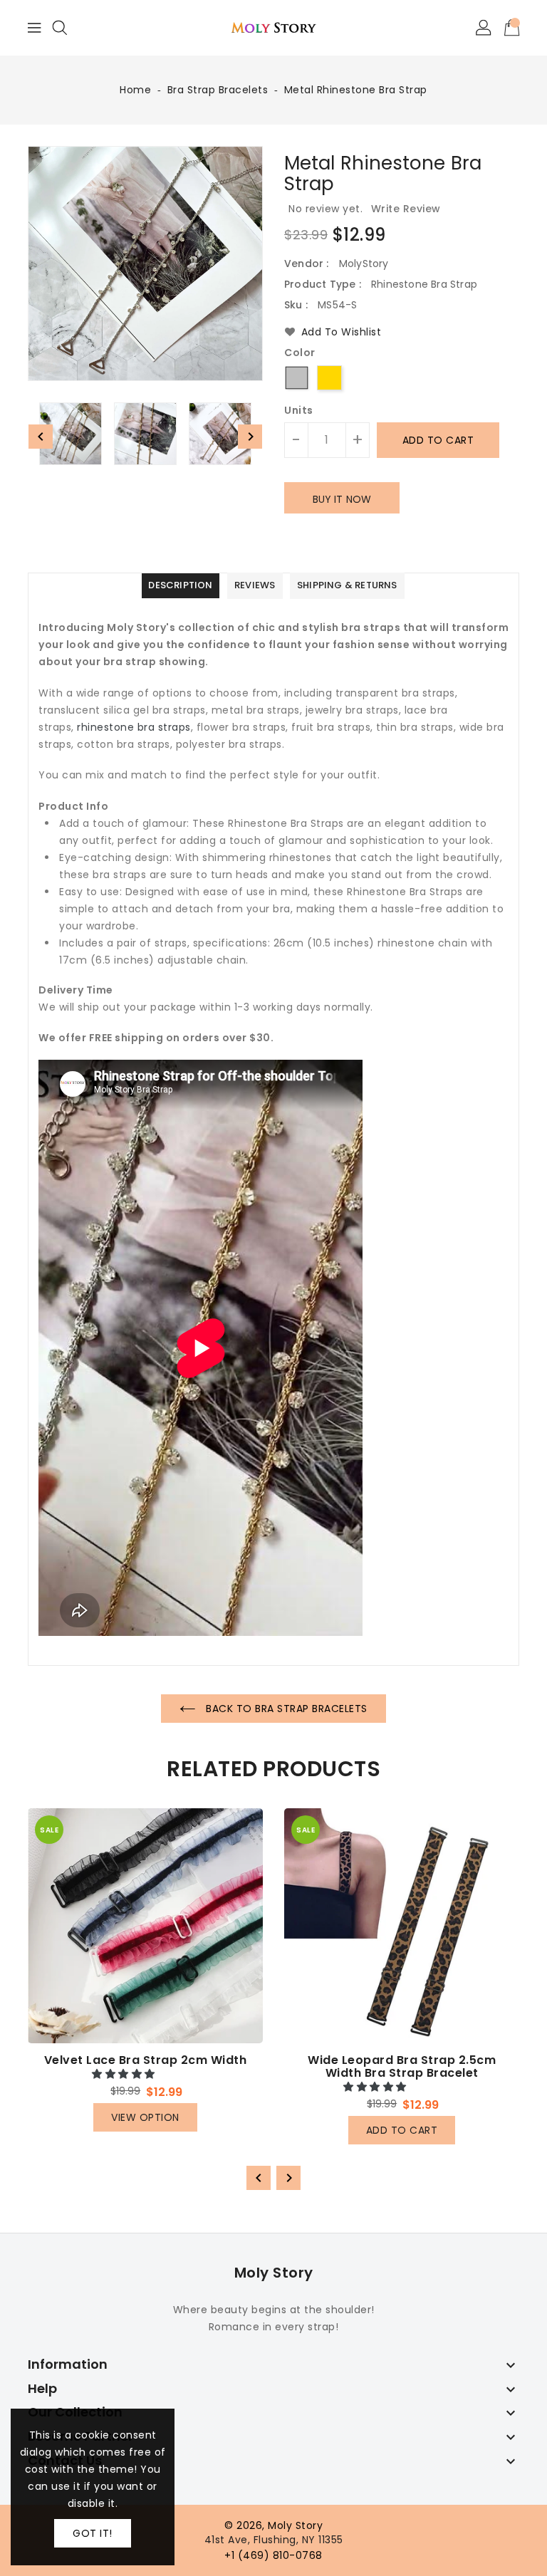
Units (299, 410)
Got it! (93, 2533)
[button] (125, 2074)
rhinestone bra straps (134, 727)
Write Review (406, 209)
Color (300, 353)
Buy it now (342, 499)
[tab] (180, 586)
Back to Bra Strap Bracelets (285, 1709)
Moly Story (274, 2273)
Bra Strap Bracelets (218, 90)
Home (135, 90)
